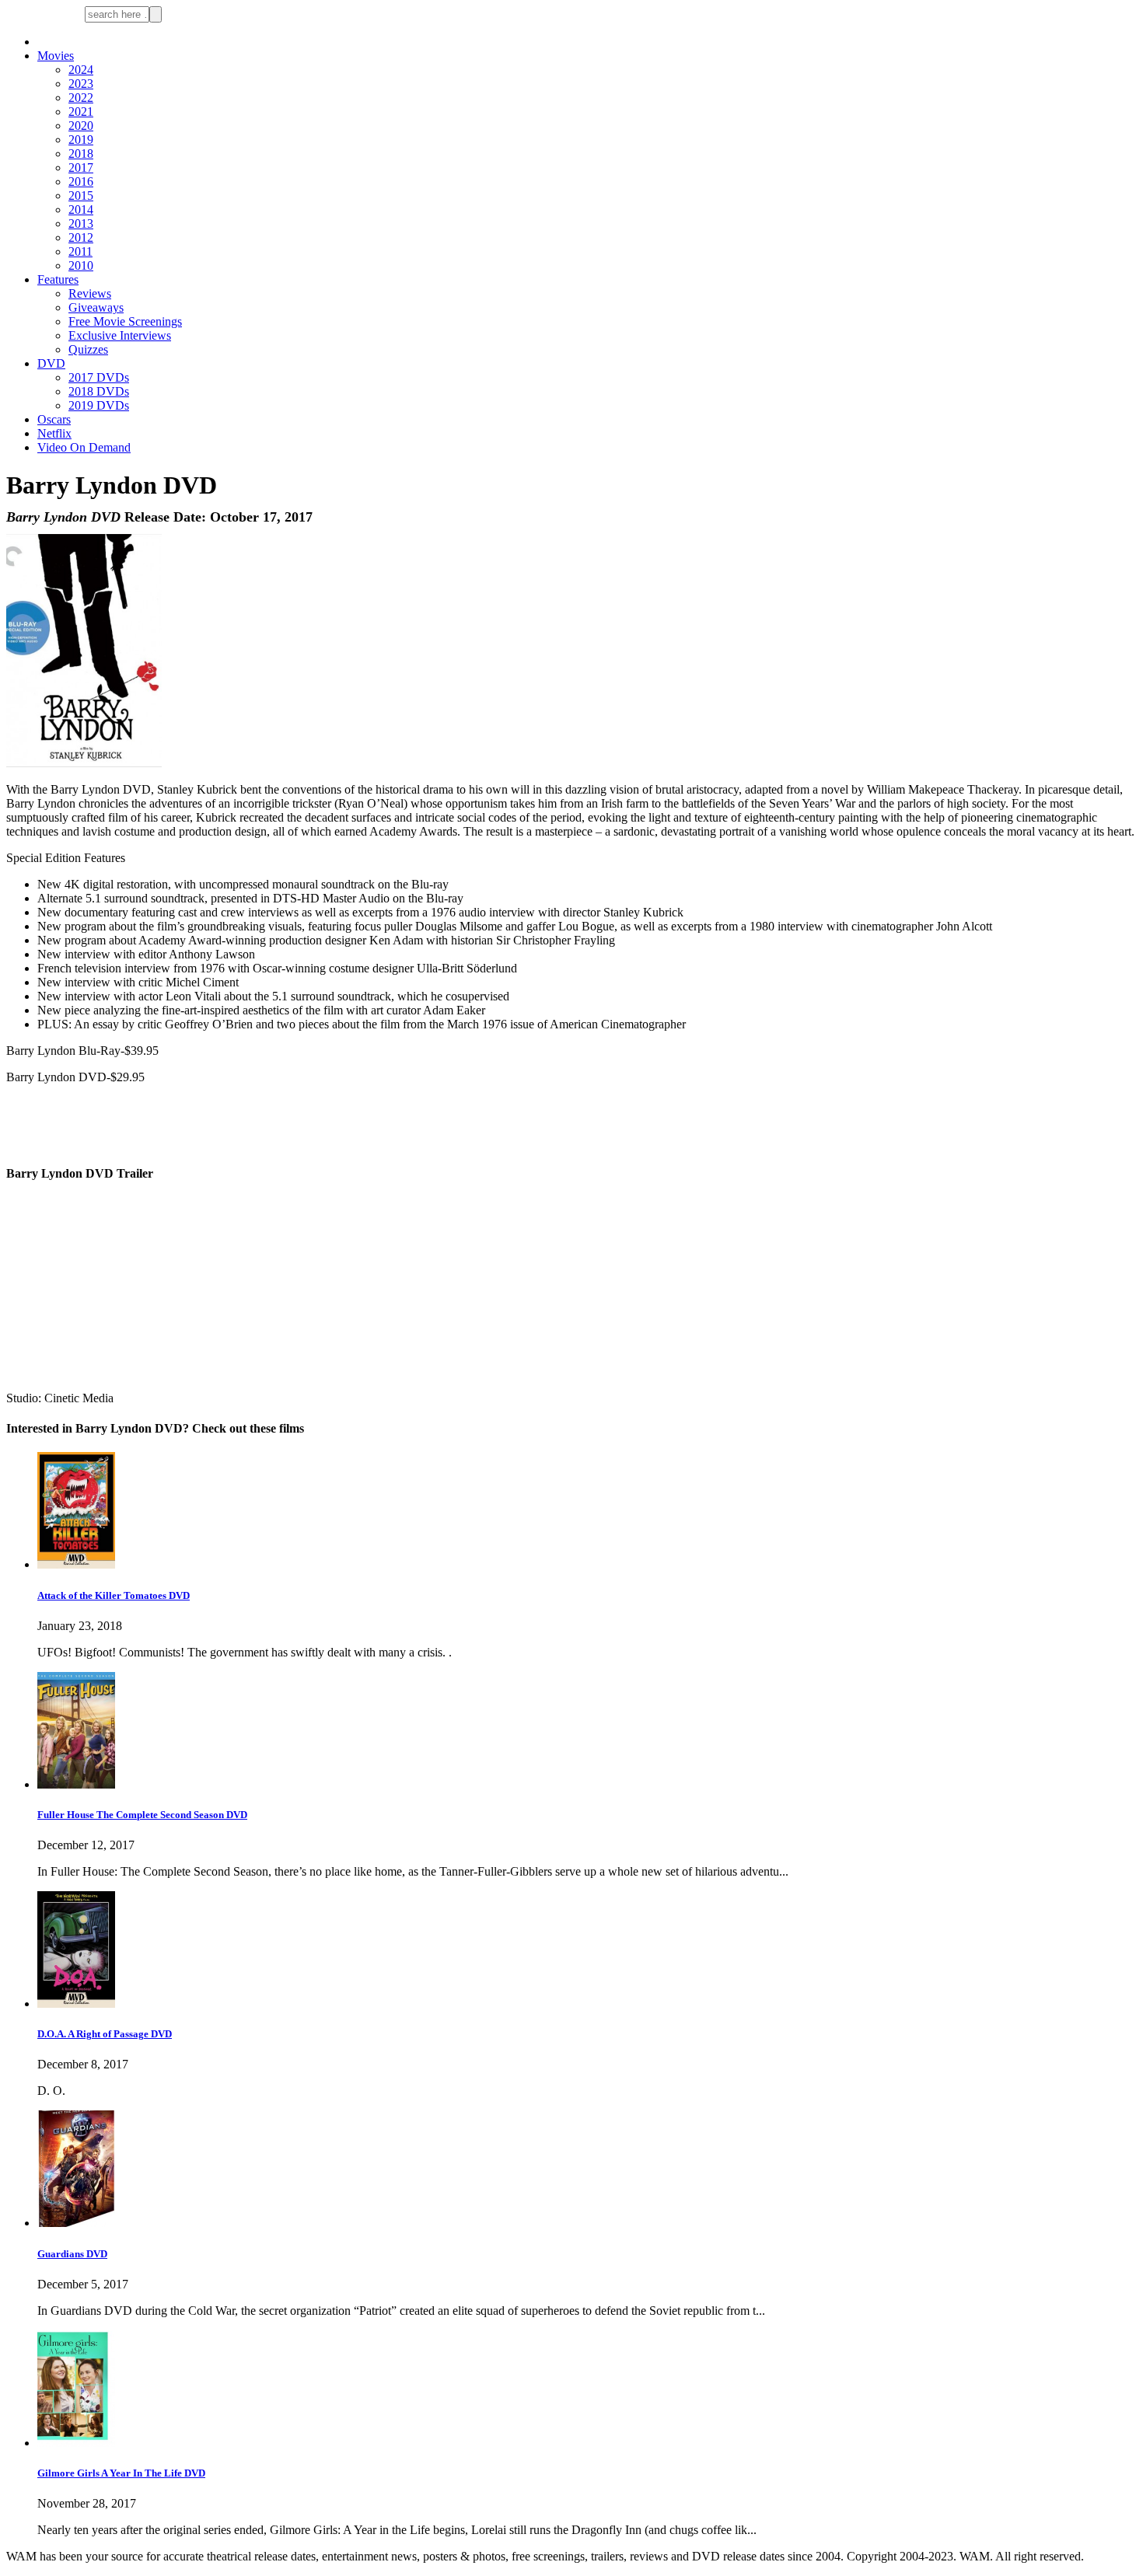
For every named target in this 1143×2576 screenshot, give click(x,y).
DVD (51, 363)
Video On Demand (84, 447)
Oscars (54, 419)
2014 (81, 209)
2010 (81, 265)
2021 (81, 112)
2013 (81, 223)
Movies (56, 56)
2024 (81, 70)
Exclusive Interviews (120, 335)
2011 (80, 251)
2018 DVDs (99, 391)
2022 (81, 98)
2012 (81, 237)
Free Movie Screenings (125, 321)
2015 (81, 195)
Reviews (90, 293)
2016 (81, 182)
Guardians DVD (72, 2254)
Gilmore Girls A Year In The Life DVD (121, 2473)
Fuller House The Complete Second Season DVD (142, 1815)
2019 (81, 140)
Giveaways (96, 307)
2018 (81, 154)
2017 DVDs (99, 377)
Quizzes (88, 349)
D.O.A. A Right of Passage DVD (105, 2034)
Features (58, 279)
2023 (81, 84)
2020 (81, 126)
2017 (81, 168)
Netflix (54, 433)
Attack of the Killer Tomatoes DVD (114, 1595)
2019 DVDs (99, 405)
